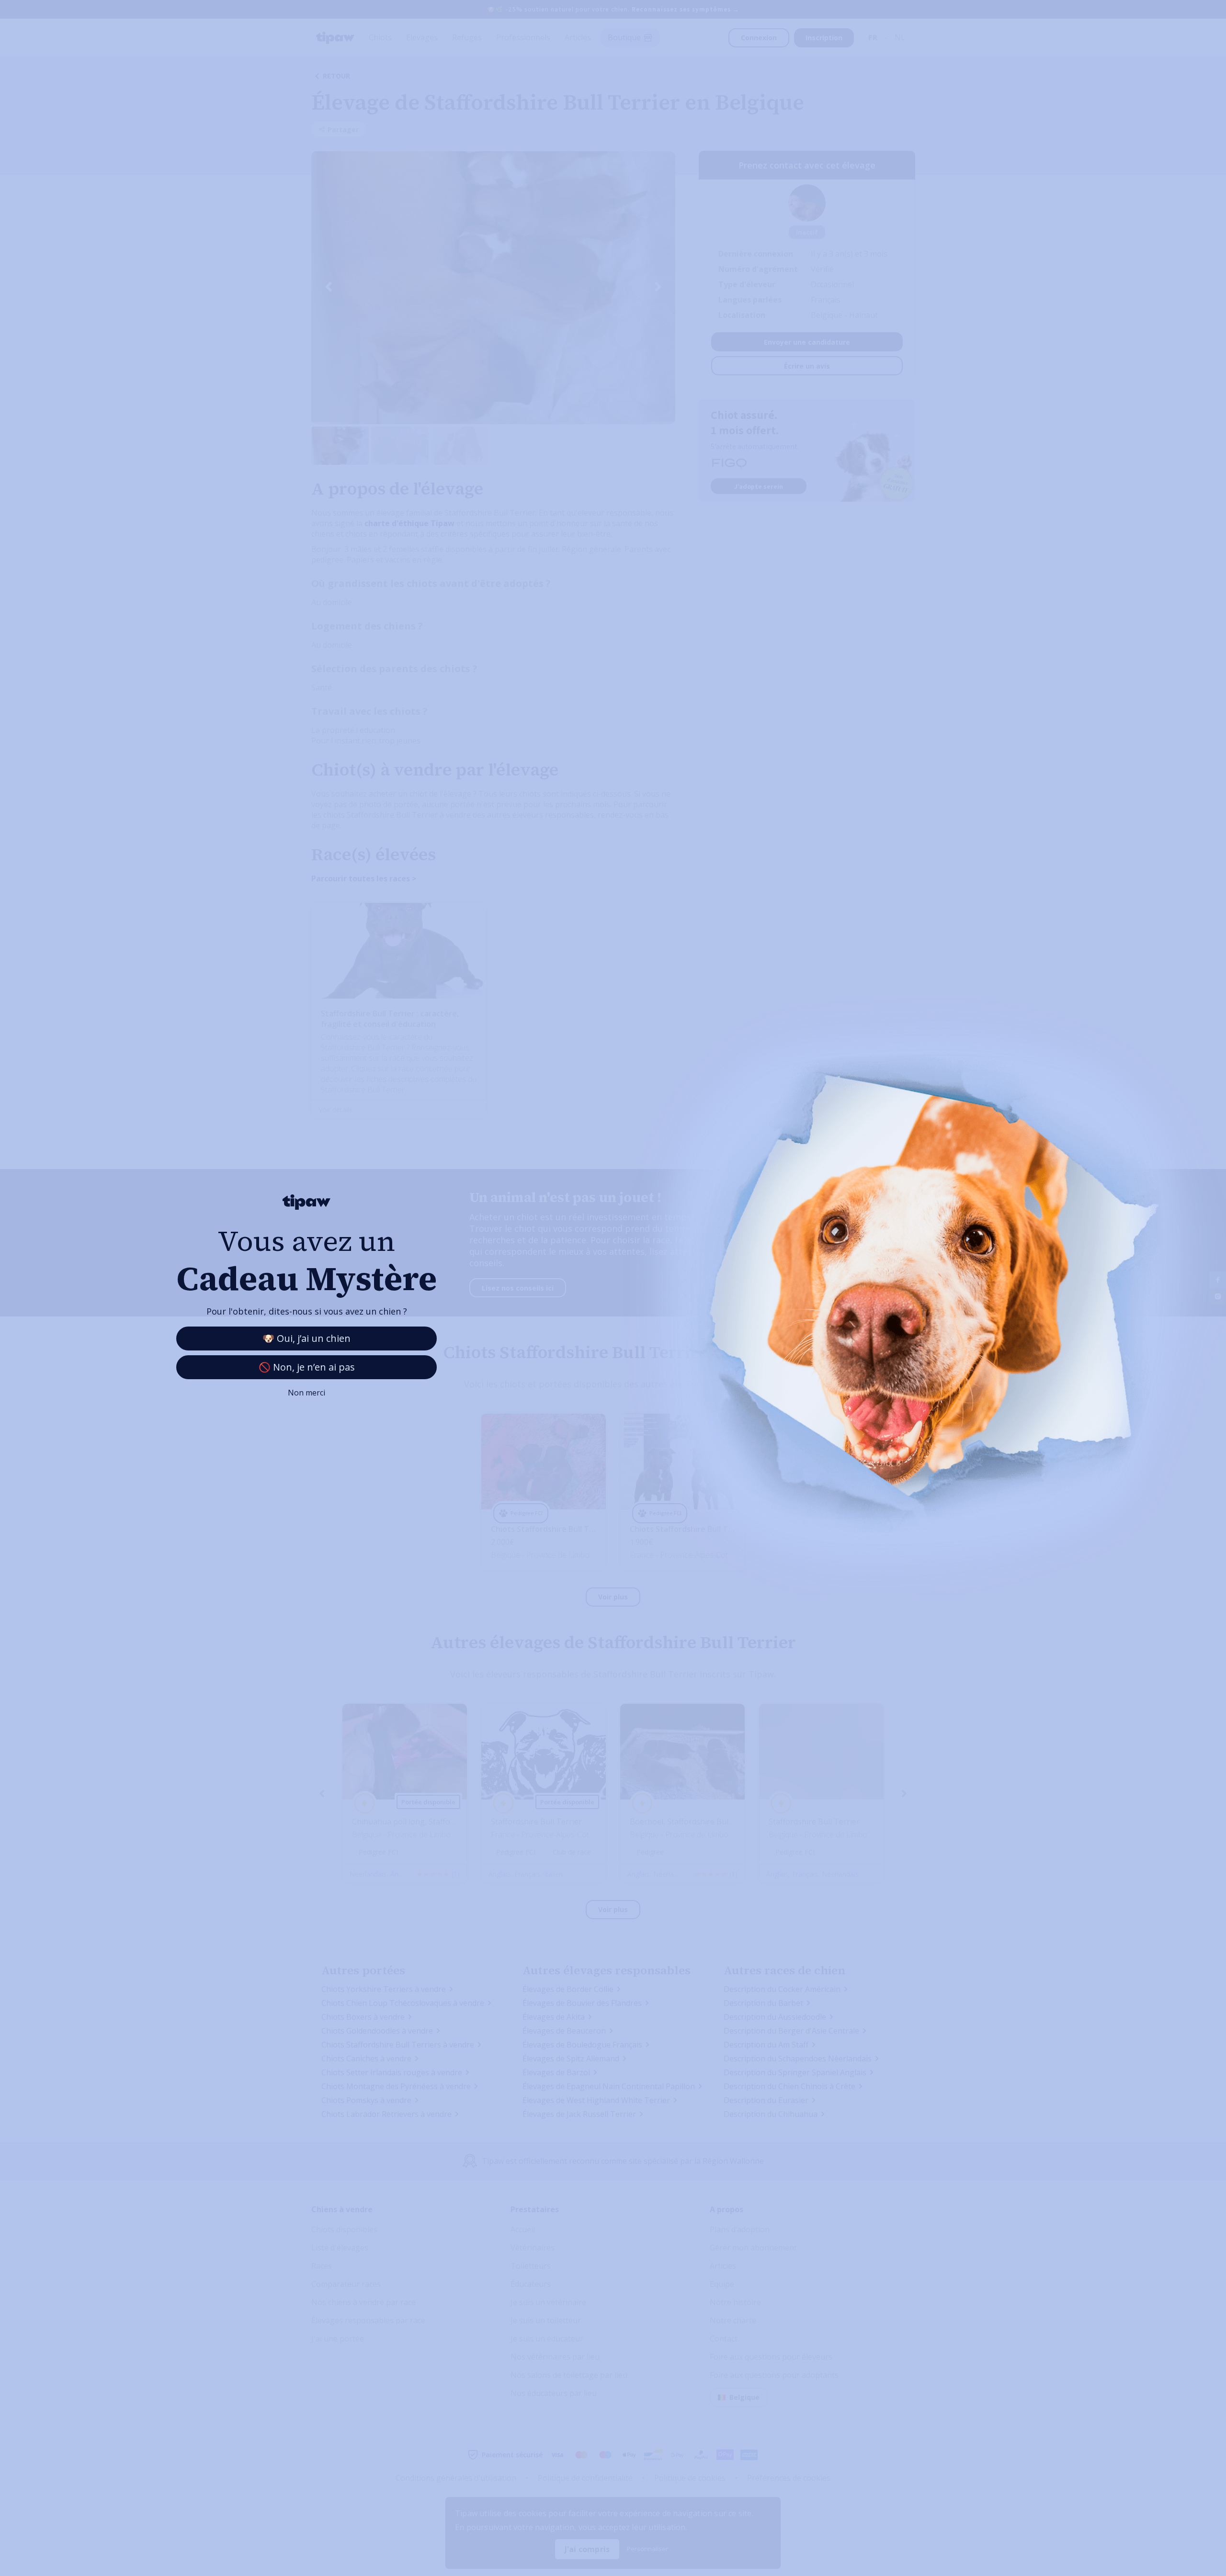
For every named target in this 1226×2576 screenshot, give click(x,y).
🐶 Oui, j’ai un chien (306, 1338)
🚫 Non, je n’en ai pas (307, 1367)
